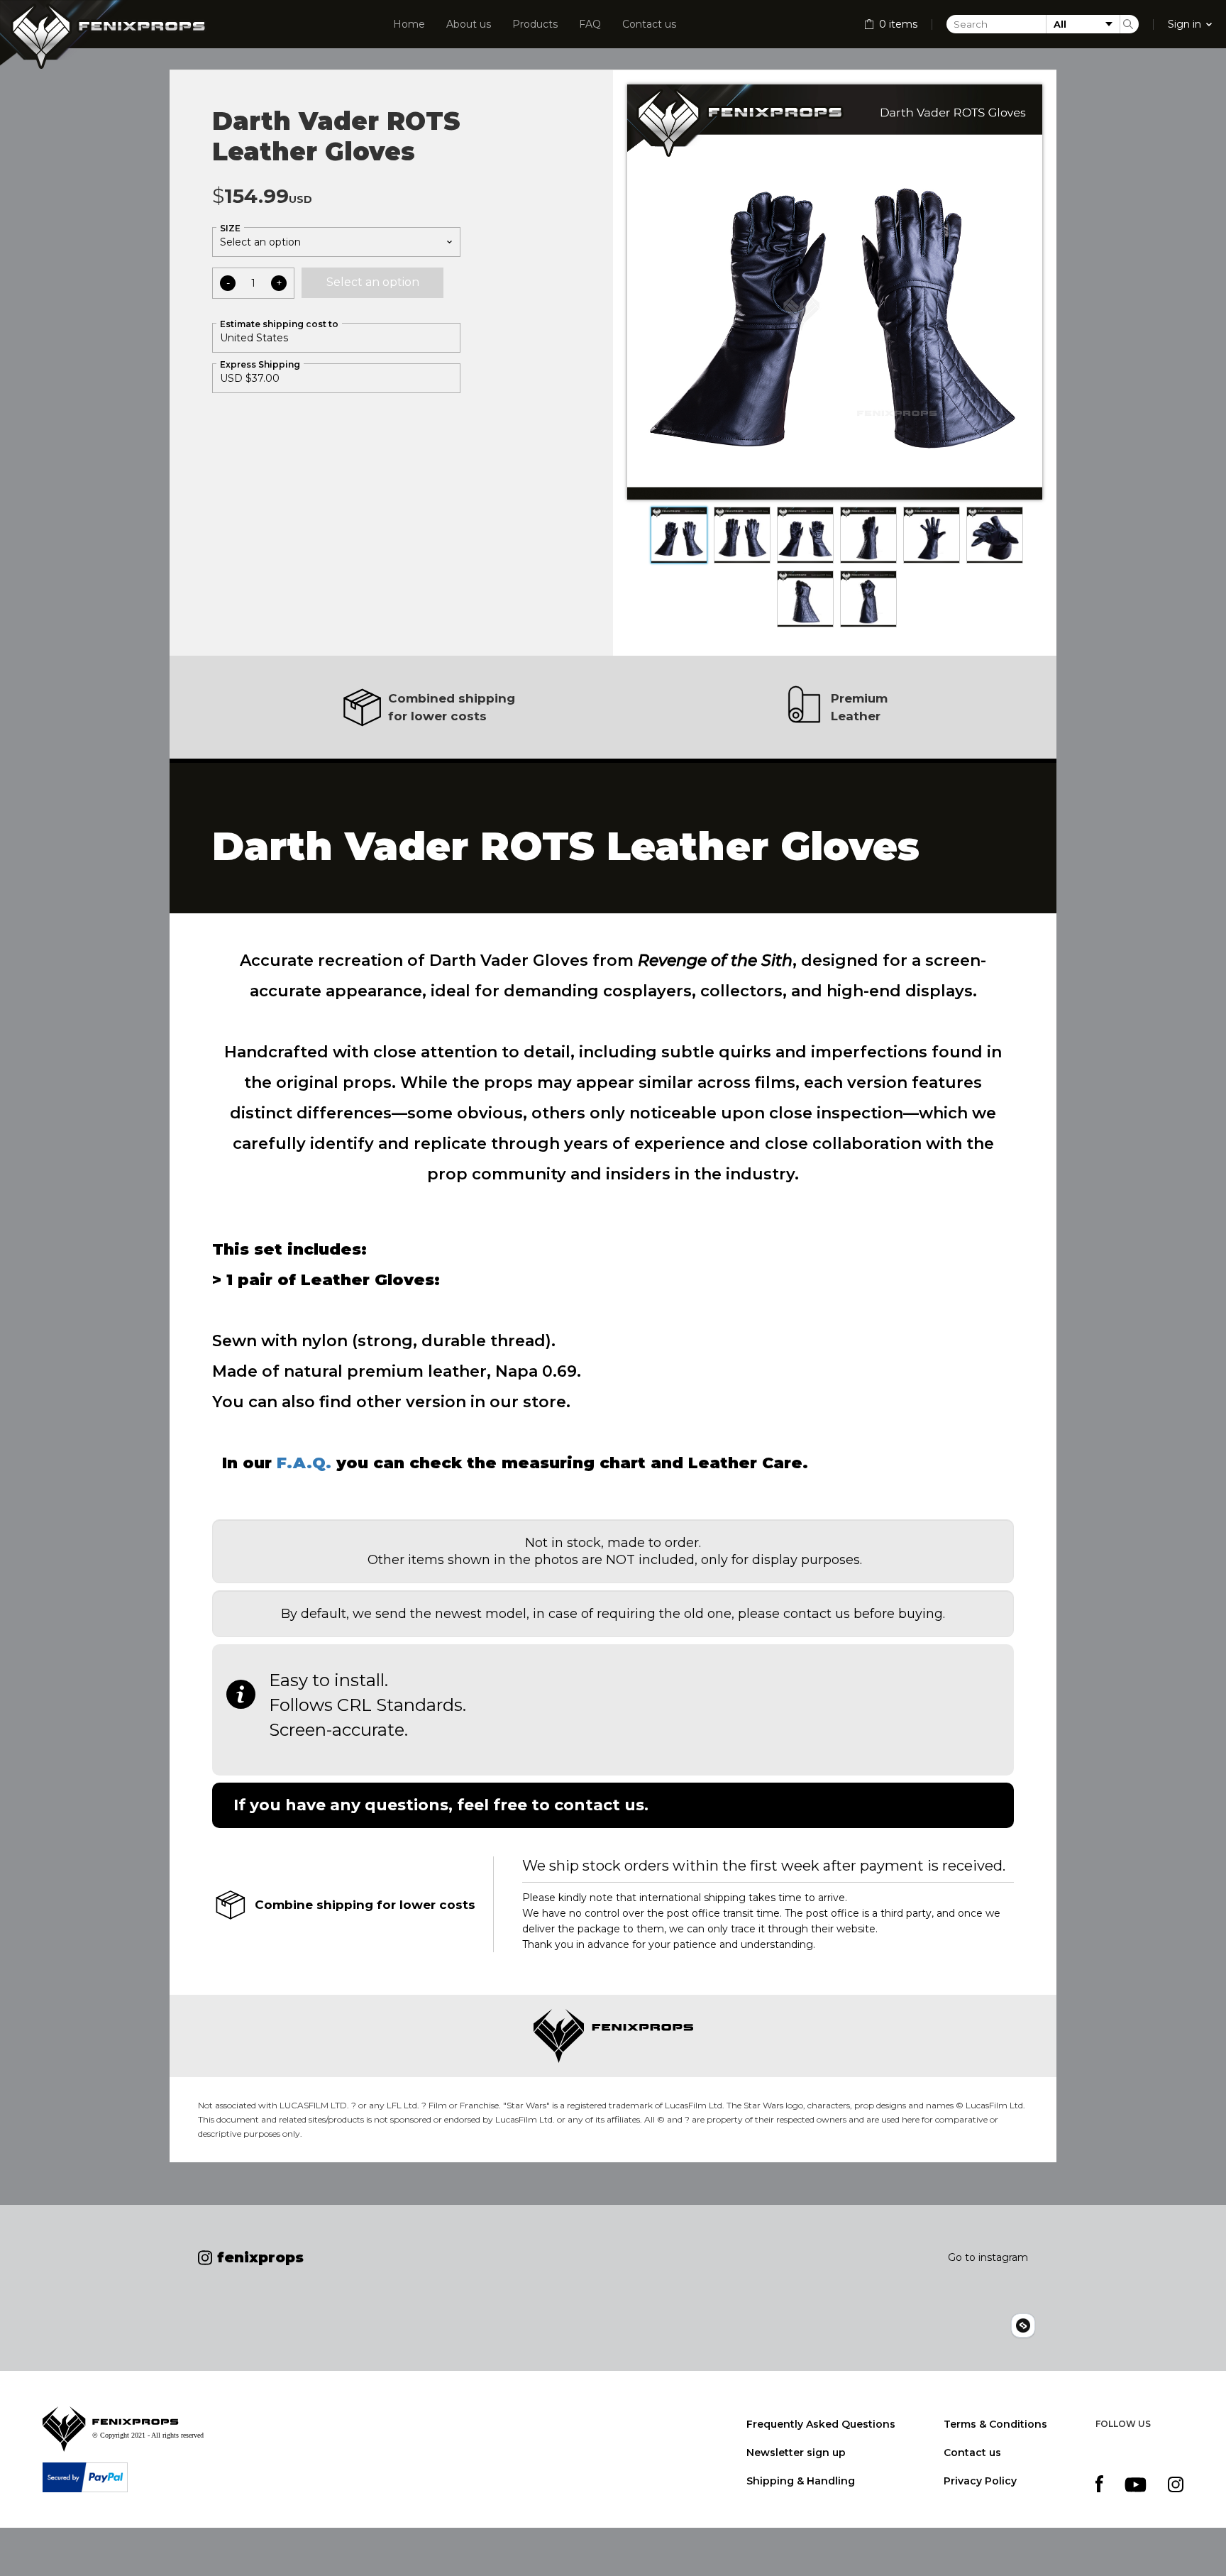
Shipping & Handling (801, 2481)
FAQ (590, 24)
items (898, 24)
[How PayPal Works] (85, 2477)
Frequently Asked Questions (821, 2424)
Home (409, 24)
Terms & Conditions (995, 2424)
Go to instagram (988, 2257)
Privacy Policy (980, 2481)
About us (469, 24)
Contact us (649, 24)
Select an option (373, 282)
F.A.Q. (304, 1463)
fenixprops (253, 2257)
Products (535, 24)
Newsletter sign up (796, 2453)
